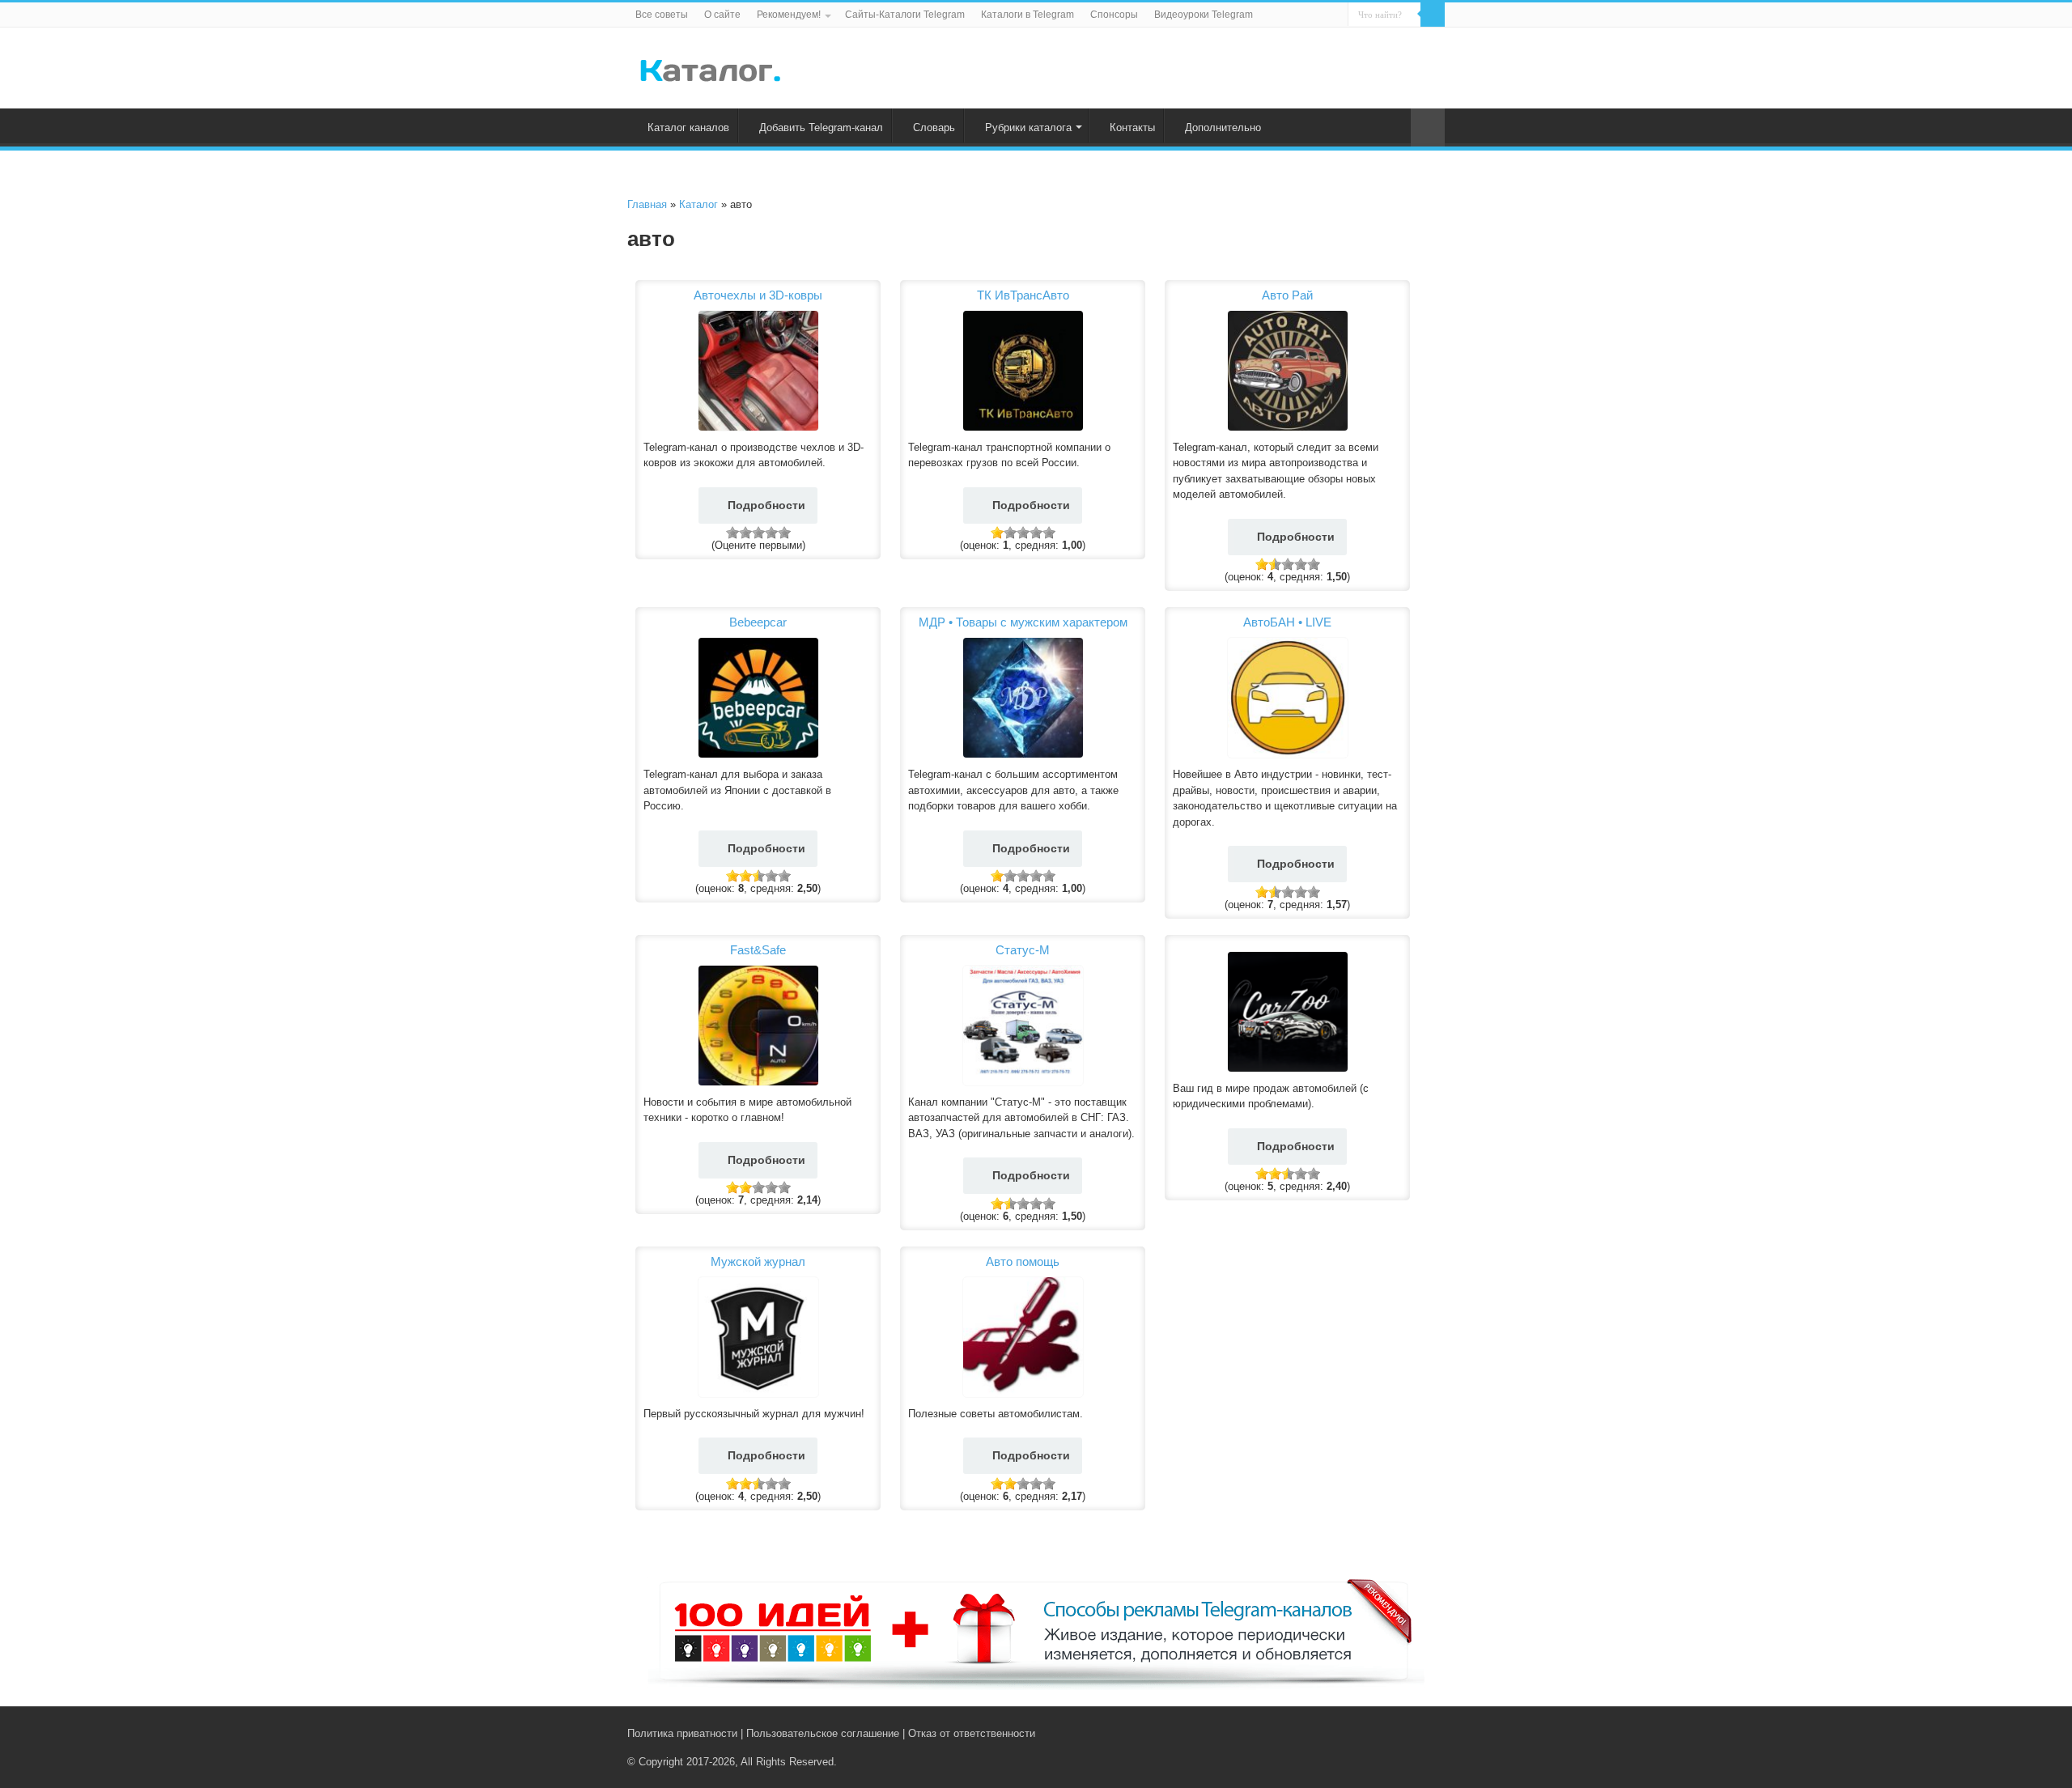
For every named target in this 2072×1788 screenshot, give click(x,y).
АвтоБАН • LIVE (1287, 622)
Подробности (766, 505)
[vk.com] (1391, 1733)
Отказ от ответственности (972, 1733)
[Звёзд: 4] (771, 533)
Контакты (1132, 127)
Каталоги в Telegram (1028, 15)
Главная (647, 204)
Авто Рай (1287, 295)
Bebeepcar (758, 622)
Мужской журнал (758, 1261)
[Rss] (1376, 1733)
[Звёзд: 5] (784, 533)
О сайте (722, 15)
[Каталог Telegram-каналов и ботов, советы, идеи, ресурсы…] (710, 67)
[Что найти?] (1433, 15)
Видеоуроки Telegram (1204, 15)
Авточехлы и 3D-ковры (758, 295)
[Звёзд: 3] (758, 533)
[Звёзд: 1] (732, 533)
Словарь (934, 127)
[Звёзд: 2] (745, 533)
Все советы (662, 15)
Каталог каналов (688, 127)
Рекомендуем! (789, 15)
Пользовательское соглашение (823, 1733)
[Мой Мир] (1425, 1733)
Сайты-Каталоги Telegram (905, 15)
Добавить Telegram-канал (821, 127)
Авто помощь (1023, 1261)
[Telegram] (1410, 1733)
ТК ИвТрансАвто (1023, 295)
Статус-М (1023, 950)
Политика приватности (682, 1733)
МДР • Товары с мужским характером (1023, 622)
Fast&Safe (758, 950)
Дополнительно (1223, 127)
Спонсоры (1114, 15)
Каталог (698, 204)
